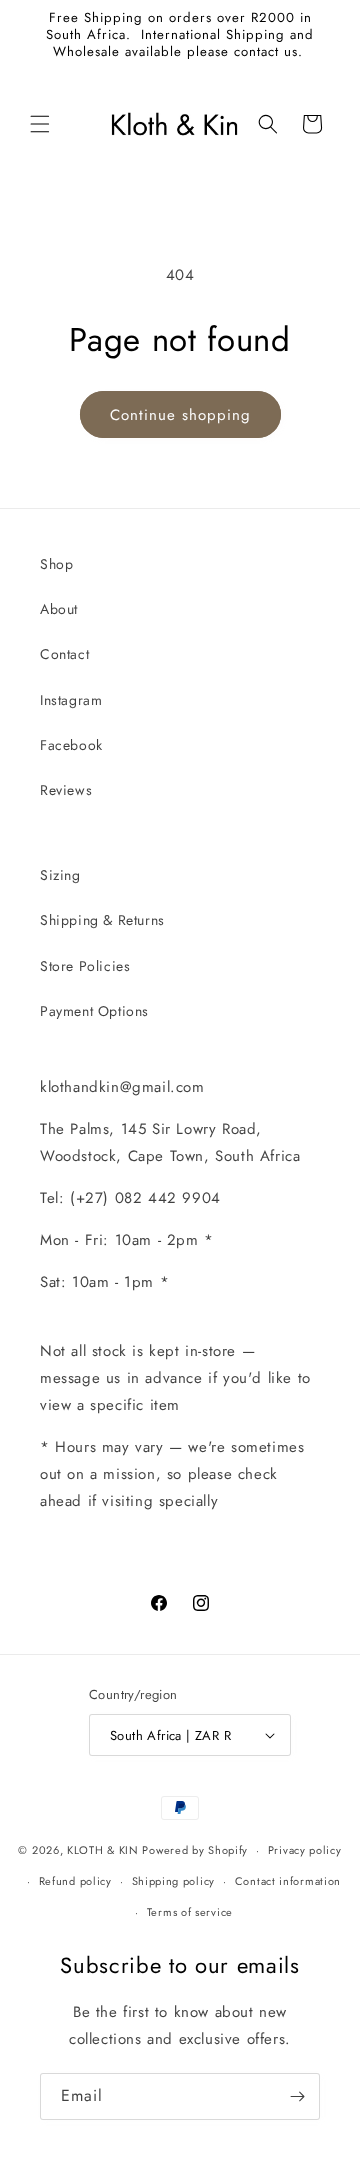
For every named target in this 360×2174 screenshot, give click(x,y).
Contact (64, 654)
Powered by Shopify (195, 1850)
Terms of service (190, 1912)
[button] (40, 124)
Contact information (288, 1881)
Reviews (66, 790)
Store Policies (85, 966)
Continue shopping (180, 415)
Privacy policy (305, 1850)
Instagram (71, 700)
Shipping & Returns (102, 920)
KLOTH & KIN (103, 1850)
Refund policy (75, 1881)
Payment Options (94, 1011)
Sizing (60, 875)
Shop (56, 564)
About (59, 609)
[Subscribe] (297, 2096)
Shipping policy (174, 1881)
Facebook (71, 745)
